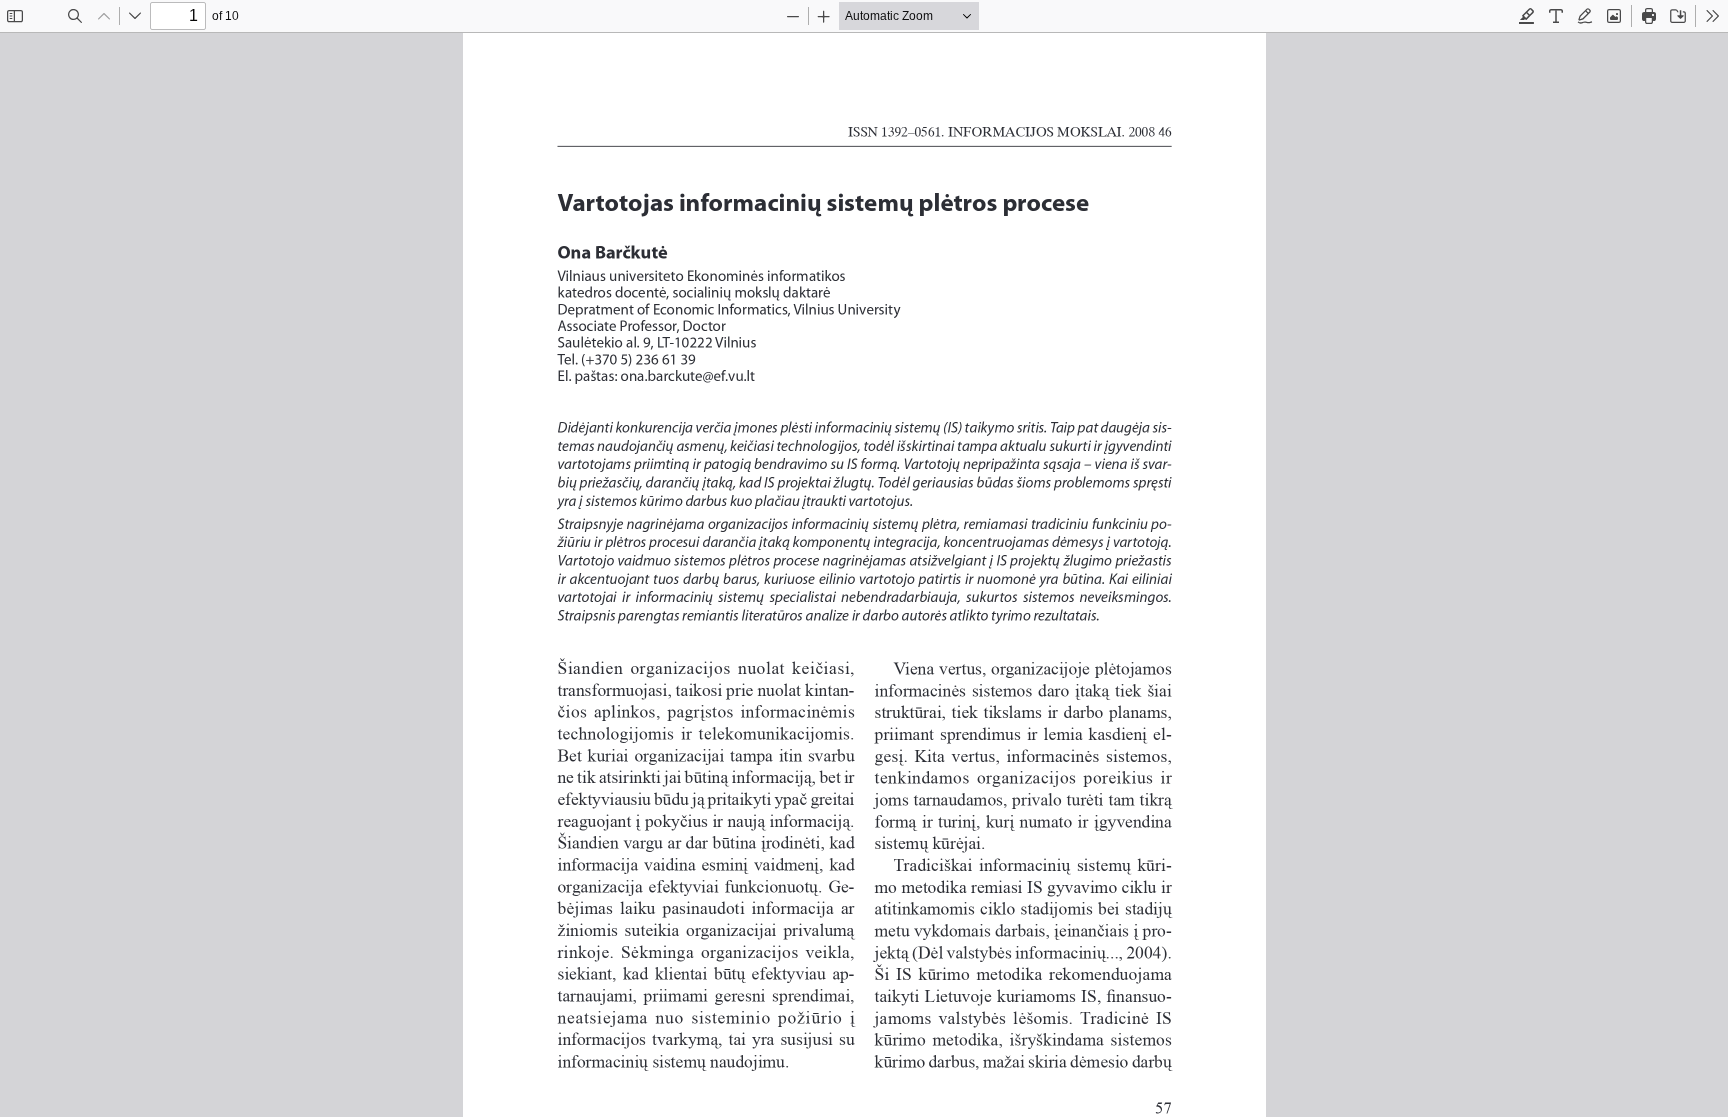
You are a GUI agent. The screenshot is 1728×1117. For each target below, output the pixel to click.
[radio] (1527, 16)
